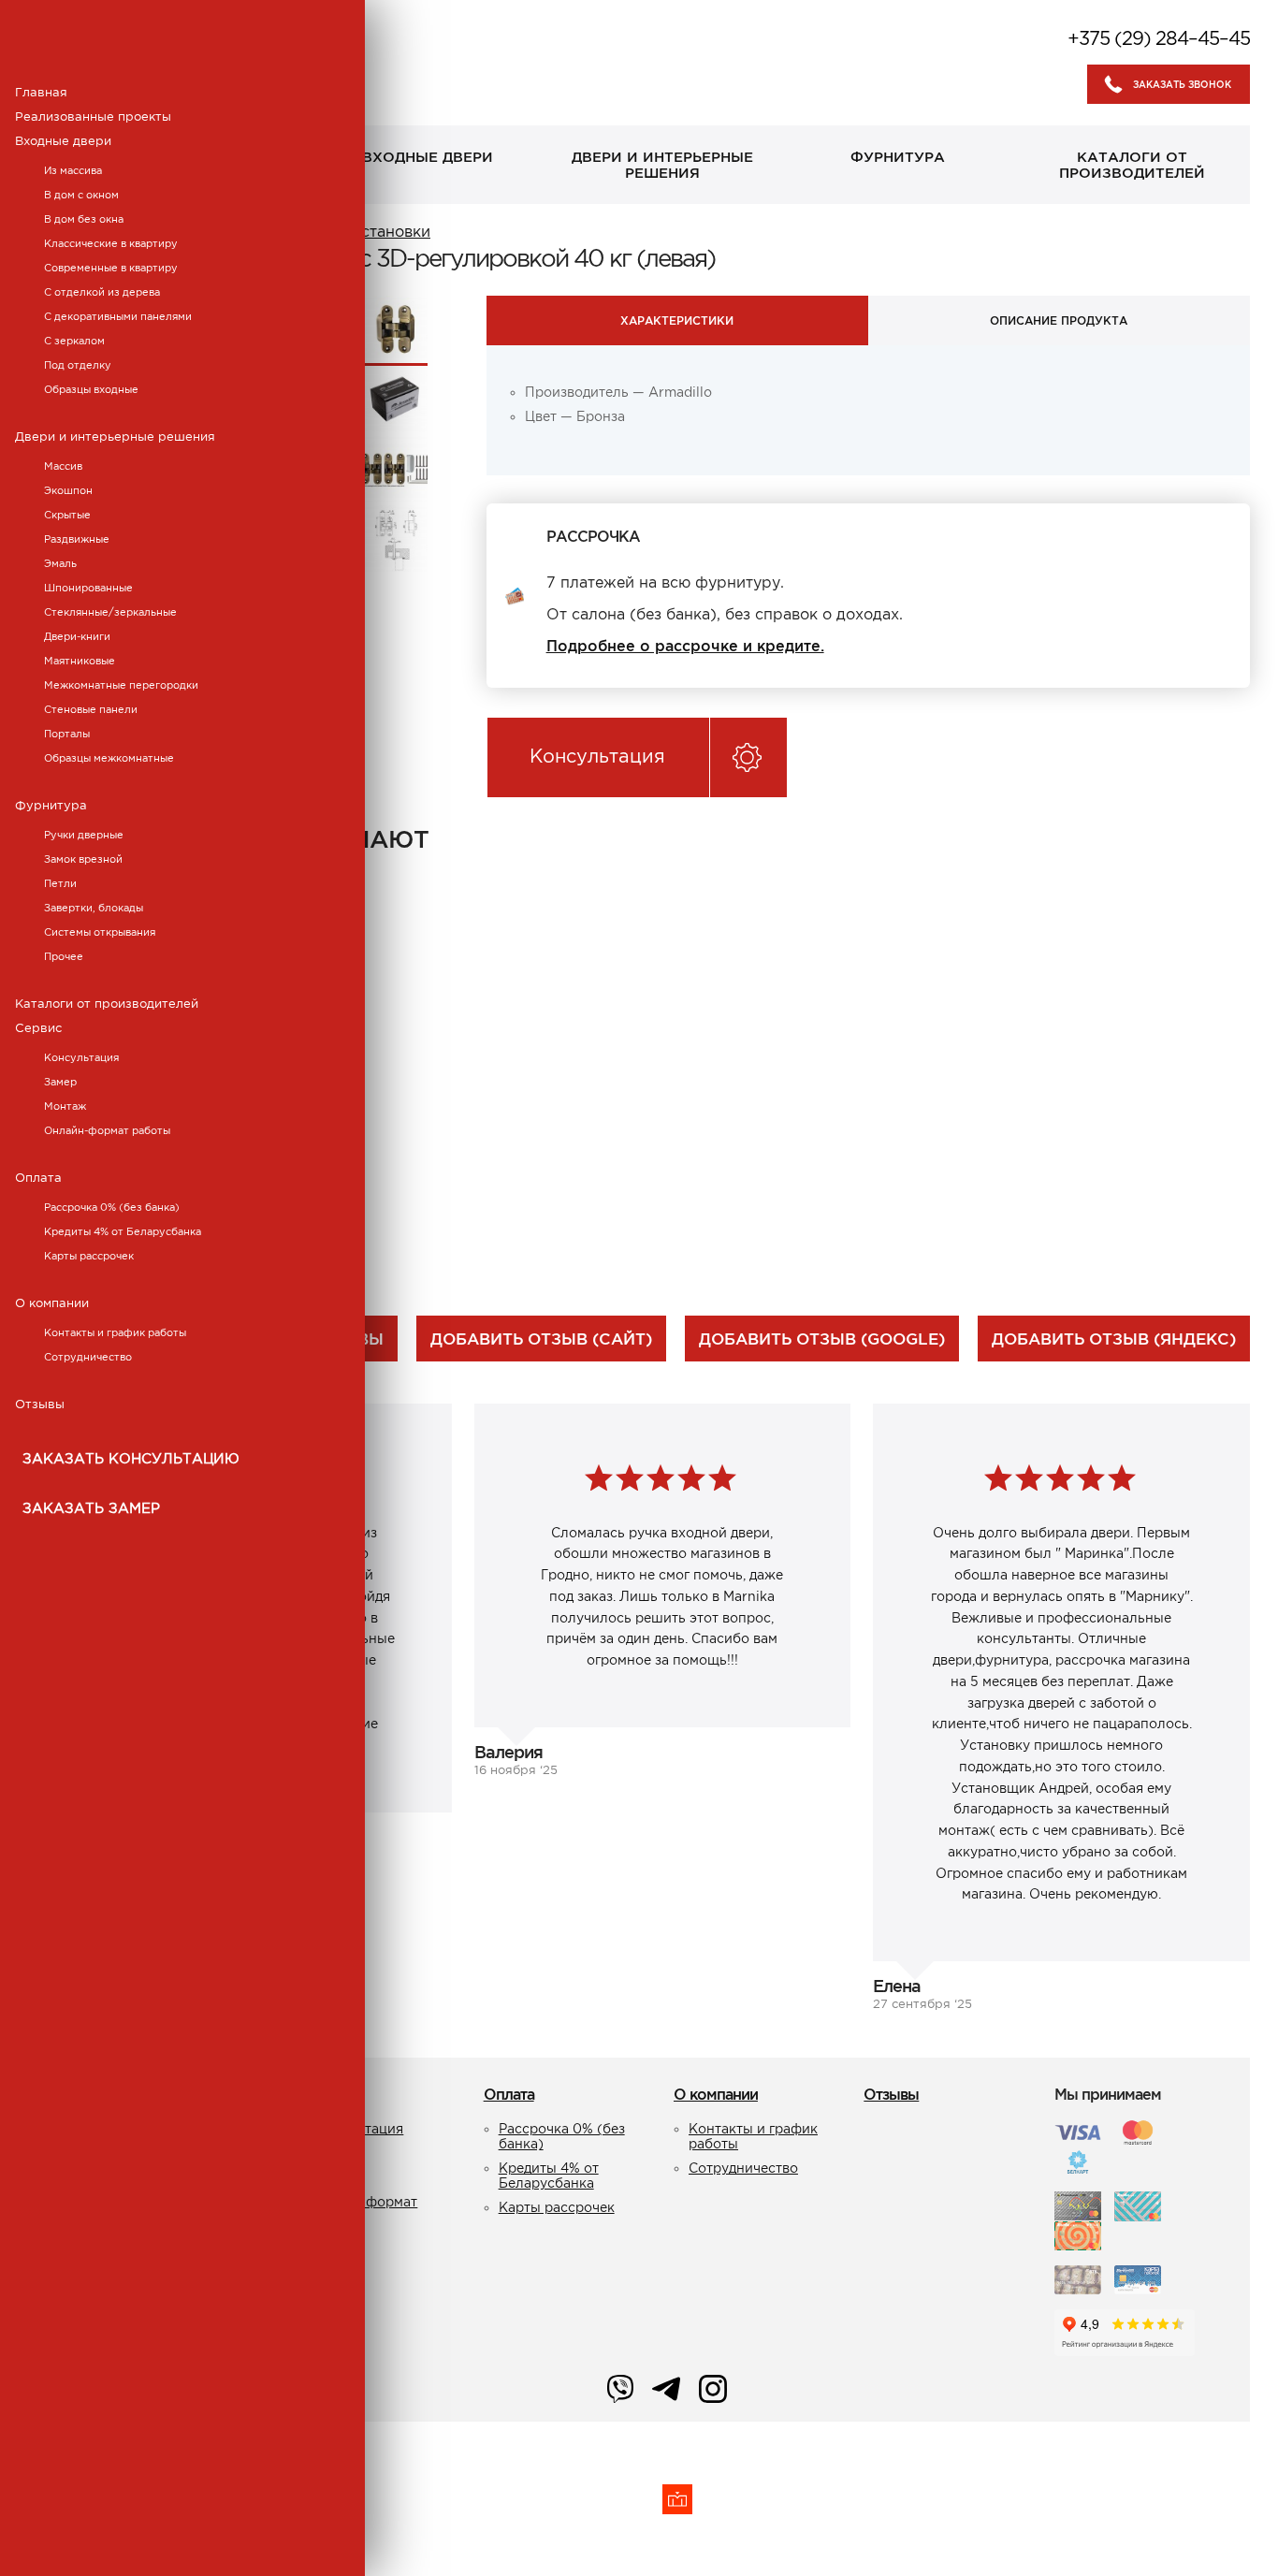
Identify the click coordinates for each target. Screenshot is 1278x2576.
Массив (63, 466)
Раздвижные (77, 539)
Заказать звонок (1182, 85)
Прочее (64, 956)
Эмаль (60, 563)
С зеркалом (74, 341)
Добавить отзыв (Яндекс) (1114, 1339)
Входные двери (63, 141)
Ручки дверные (84, 835)
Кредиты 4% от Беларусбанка (123, 1231)
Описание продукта (1059, 320)
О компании (52, 1303)
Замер (60, 1082)
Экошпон (68, 490)
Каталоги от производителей (107, 1004)
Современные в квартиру (111, 268)
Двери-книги (77, 636)
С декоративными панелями (118, 316)
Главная (41, 92)
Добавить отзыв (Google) (822, 1339)
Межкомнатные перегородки (121, 685)
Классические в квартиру (111, 243)
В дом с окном (81, 195)
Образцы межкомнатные (109, 758)
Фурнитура (51, 805)
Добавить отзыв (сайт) (541, 1339)
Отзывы (40, 1404)
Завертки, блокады (94, 908)
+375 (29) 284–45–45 (1159, 38)
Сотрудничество (88, 1357)
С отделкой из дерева (102, 292)
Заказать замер (91, 1508)
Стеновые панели (91, 709)
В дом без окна (84, 219)
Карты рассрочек (89, 1256)
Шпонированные (88, 588)
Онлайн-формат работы (107, 1130)
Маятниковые (80, 661)
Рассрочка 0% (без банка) (112, 1207)
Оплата (38, 1178)
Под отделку (78, 365)
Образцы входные (91, 389)
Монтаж (65, 1106)
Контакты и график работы (115, 1332)
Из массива (73, 170)
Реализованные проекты (93, 116)
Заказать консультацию (131, 1458)
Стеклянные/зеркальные (110, 612)
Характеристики (677, 320)
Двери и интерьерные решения (115, 437)
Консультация (81, 1057)
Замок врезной (83, 859)
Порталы (67, 734)
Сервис (38, 1028)
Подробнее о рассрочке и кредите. (685, 646)
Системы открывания (100, 932)
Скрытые (67, 515)
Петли (60, 883)
